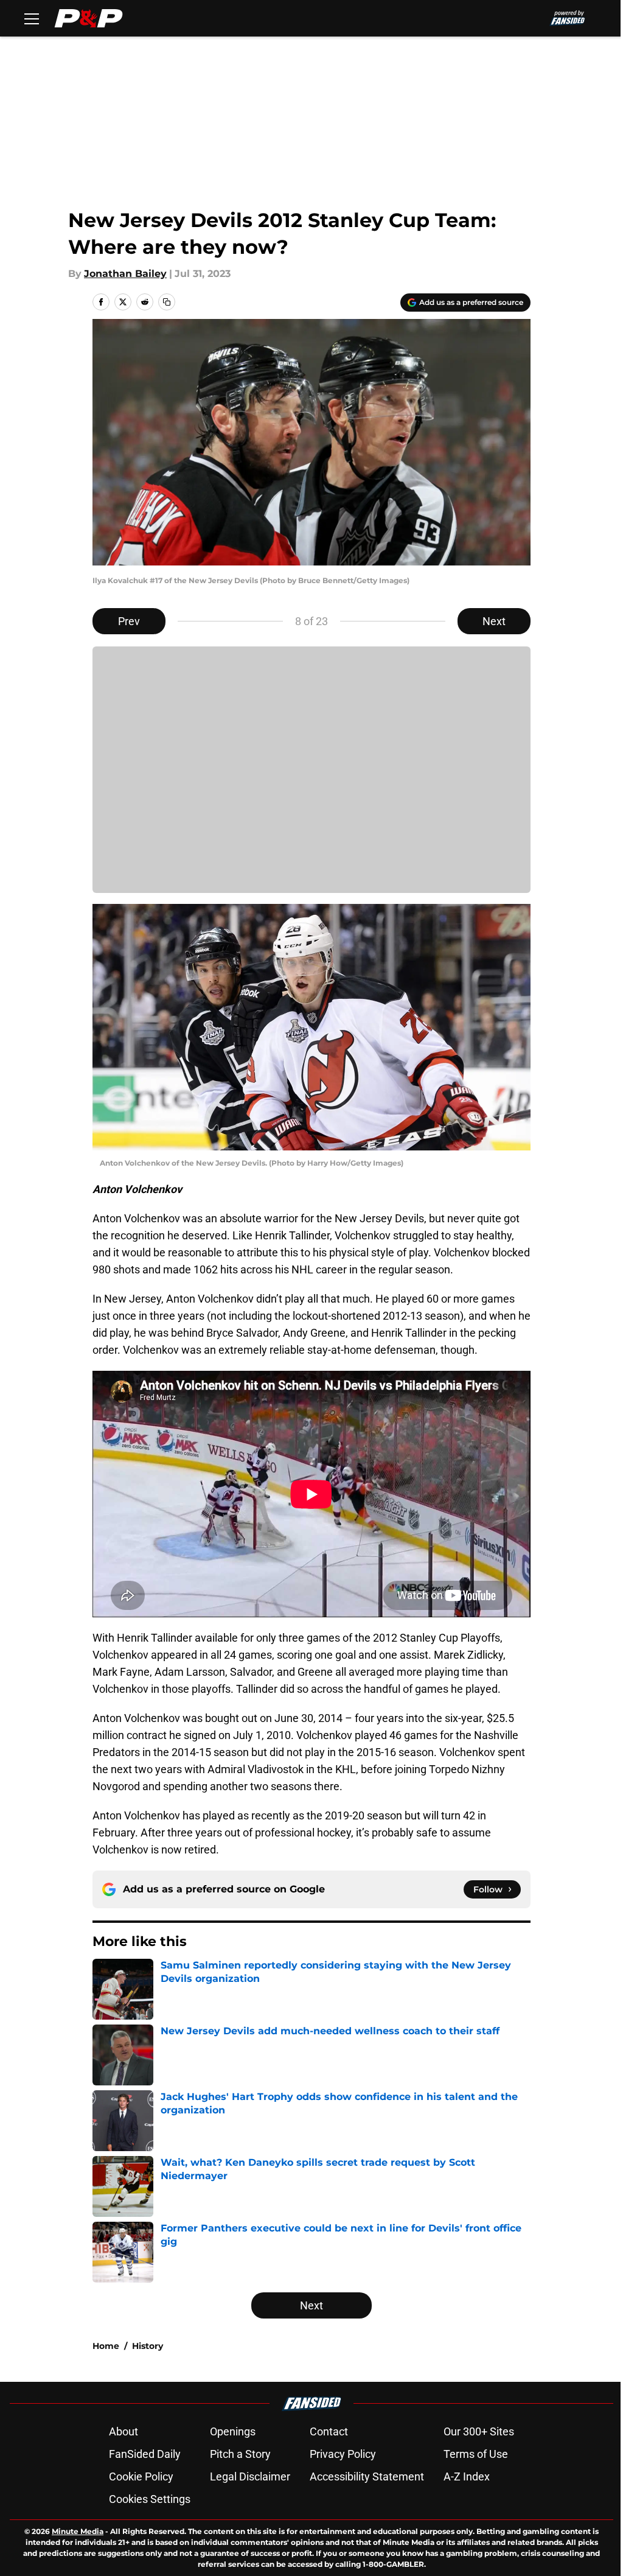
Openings (233, 2431)
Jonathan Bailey (125, 274)
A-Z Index (467, 2476)
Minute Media (78, 2531)
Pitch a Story (240, 2454)
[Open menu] (32, 18)
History (148, 2346)
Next (494, 621)
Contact (329, 2431)
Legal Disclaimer (250, 2476)
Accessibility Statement (367, 2476)
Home (106, 2346)
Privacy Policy (343, 2454)
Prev (129, 621)
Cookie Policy (141, 2476)
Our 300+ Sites (479, 2431)
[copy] (167, 302)
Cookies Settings (150, 2499)
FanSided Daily (145, 2454)
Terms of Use (476, 2454)
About (124, 2431)
